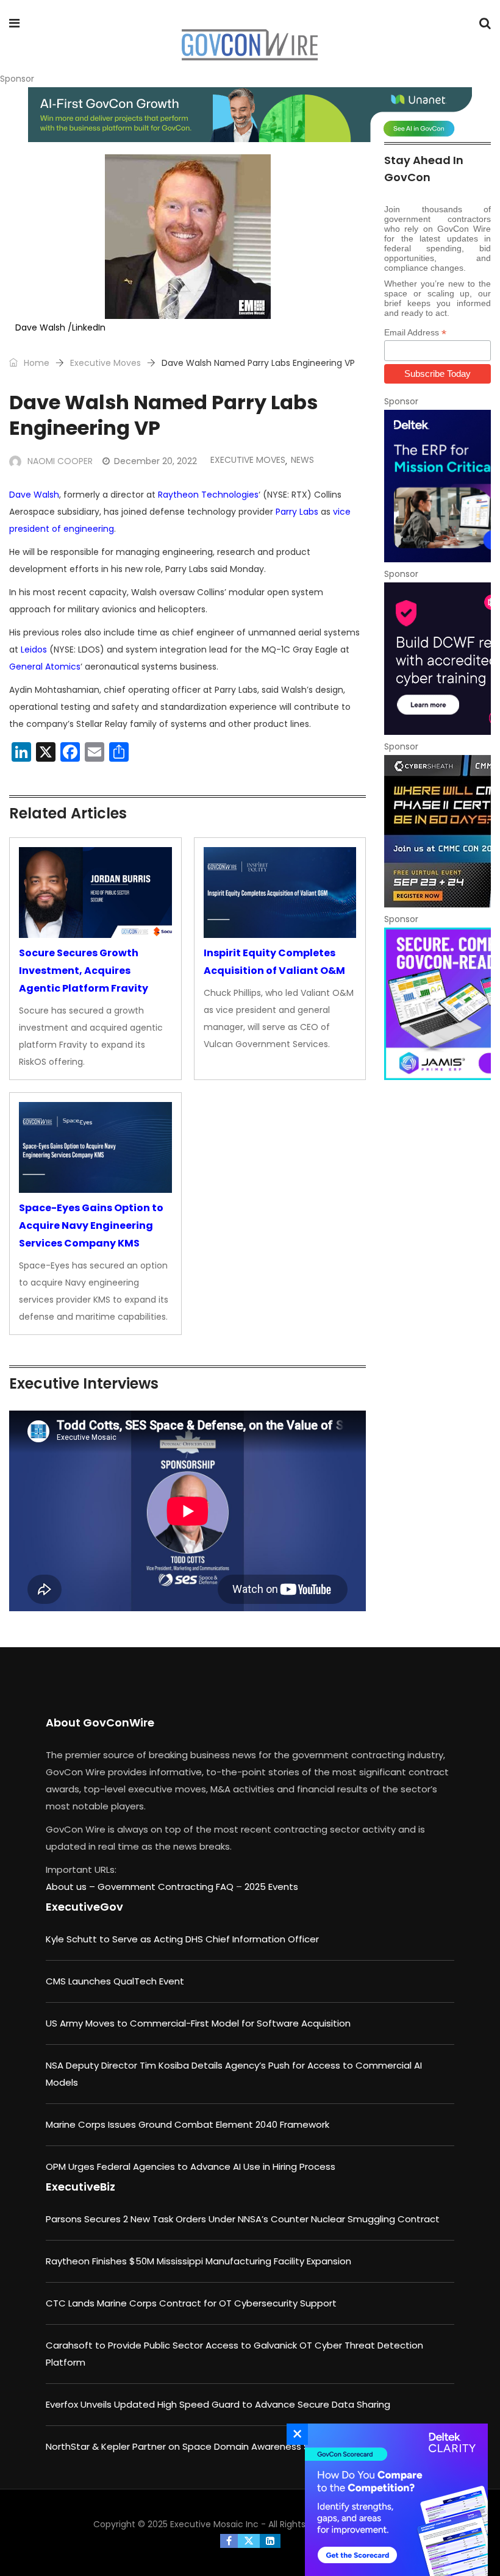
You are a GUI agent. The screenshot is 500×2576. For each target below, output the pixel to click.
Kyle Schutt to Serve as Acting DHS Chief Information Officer (182, 1939)
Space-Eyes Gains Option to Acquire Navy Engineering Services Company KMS (91, 1225)
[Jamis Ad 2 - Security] (437, 1004)
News (302, 460)
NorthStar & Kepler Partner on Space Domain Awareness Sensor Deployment (220, 2446)
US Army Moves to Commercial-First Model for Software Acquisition (198, 2023)
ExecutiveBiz (80, 2187)
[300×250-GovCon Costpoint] (437, 486)
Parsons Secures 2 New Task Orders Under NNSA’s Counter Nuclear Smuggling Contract (243, 2219)
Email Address (415, 333)
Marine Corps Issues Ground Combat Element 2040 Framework (187, 2124)
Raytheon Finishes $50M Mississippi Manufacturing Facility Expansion (198, 2261)
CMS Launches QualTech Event (115, 1981)
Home (35, 363)
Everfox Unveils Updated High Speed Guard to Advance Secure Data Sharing (218, 2404)
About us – (72, 1887)
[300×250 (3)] (437, 659)
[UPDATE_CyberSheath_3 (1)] (437, 831)
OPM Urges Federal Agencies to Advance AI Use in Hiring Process (191, 2166)
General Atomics (45, 667)
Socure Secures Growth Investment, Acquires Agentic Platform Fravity (84, 971)
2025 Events (271, 1887)
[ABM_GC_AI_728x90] (250, 115)
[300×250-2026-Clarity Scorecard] (393, 2500)
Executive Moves (105, 363)
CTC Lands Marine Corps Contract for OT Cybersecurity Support (191, 2303)
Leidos (34, 649)
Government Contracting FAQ (167, 1887)
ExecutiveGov (84, 1907)
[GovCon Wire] (249, 46)
